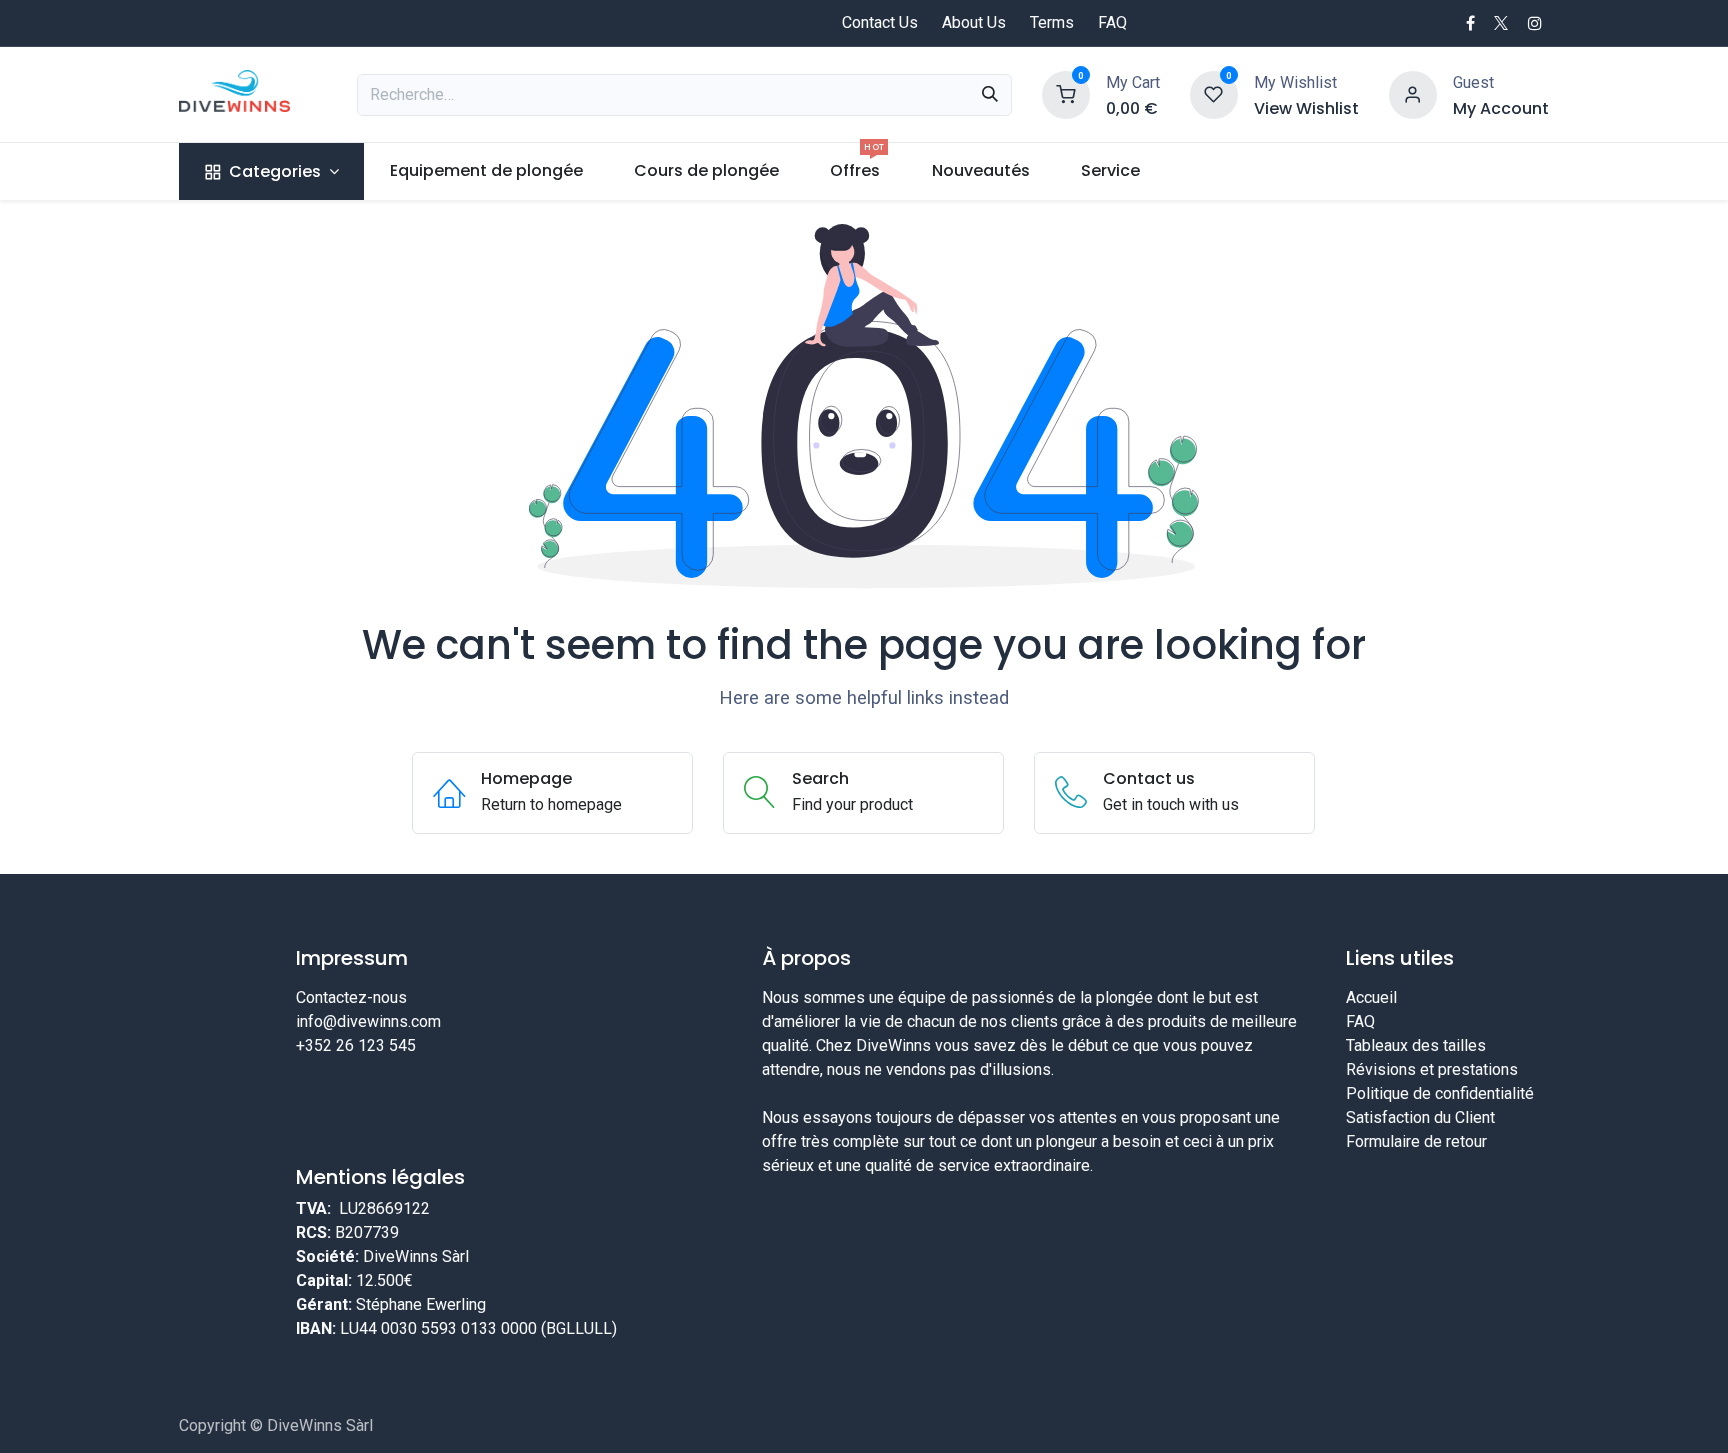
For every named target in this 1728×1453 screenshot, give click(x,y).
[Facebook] (1470, 23)
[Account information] (1413, 93)
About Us (974, 22)
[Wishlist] (1214, 93)
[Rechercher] (990, 95)
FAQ (1112, 22)
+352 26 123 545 (356, 1045)
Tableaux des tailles (1416, 1045)
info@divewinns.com (368, 1021)
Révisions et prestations (1432, 1069)
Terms (1052, 22)
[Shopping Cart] (1066, 93)
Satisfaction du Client (1420, 1117)
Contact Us (880, 22)
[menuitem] (271, 171)
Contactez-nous (351, 997)
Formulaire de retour (1416, 1141)
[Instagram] (1535, 23)
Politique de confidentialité (1440, 1093)
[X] (1501, 23)
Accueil (1371, 997)
